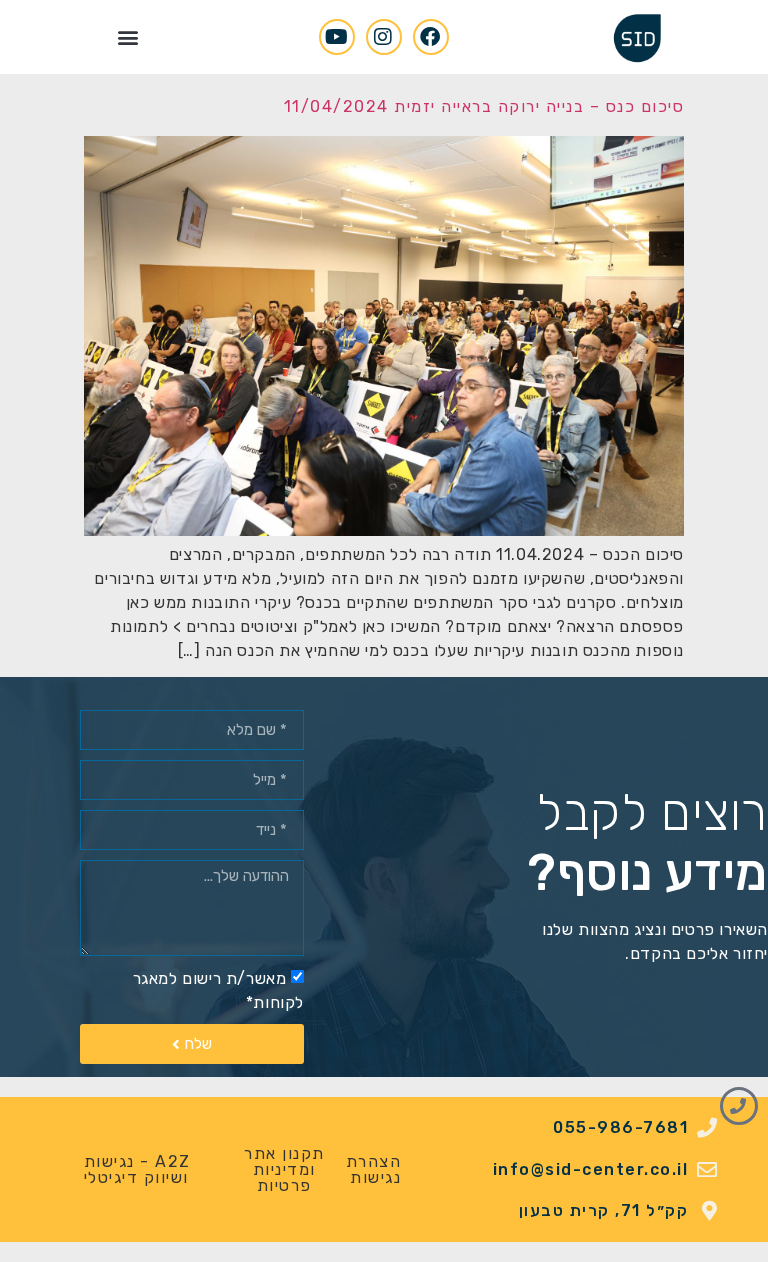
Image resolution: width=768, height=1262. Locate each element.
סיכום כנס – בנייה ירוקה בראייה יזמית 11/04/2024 (484, 106)
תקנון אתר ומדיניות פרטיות (284, 1169)
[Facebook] (431, 37)
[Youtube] (337, 37)
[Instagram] (384, 37)
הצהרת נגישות (374, 1169)
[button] (128, 36)
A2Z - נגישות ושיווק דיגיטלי (137, 1169)
